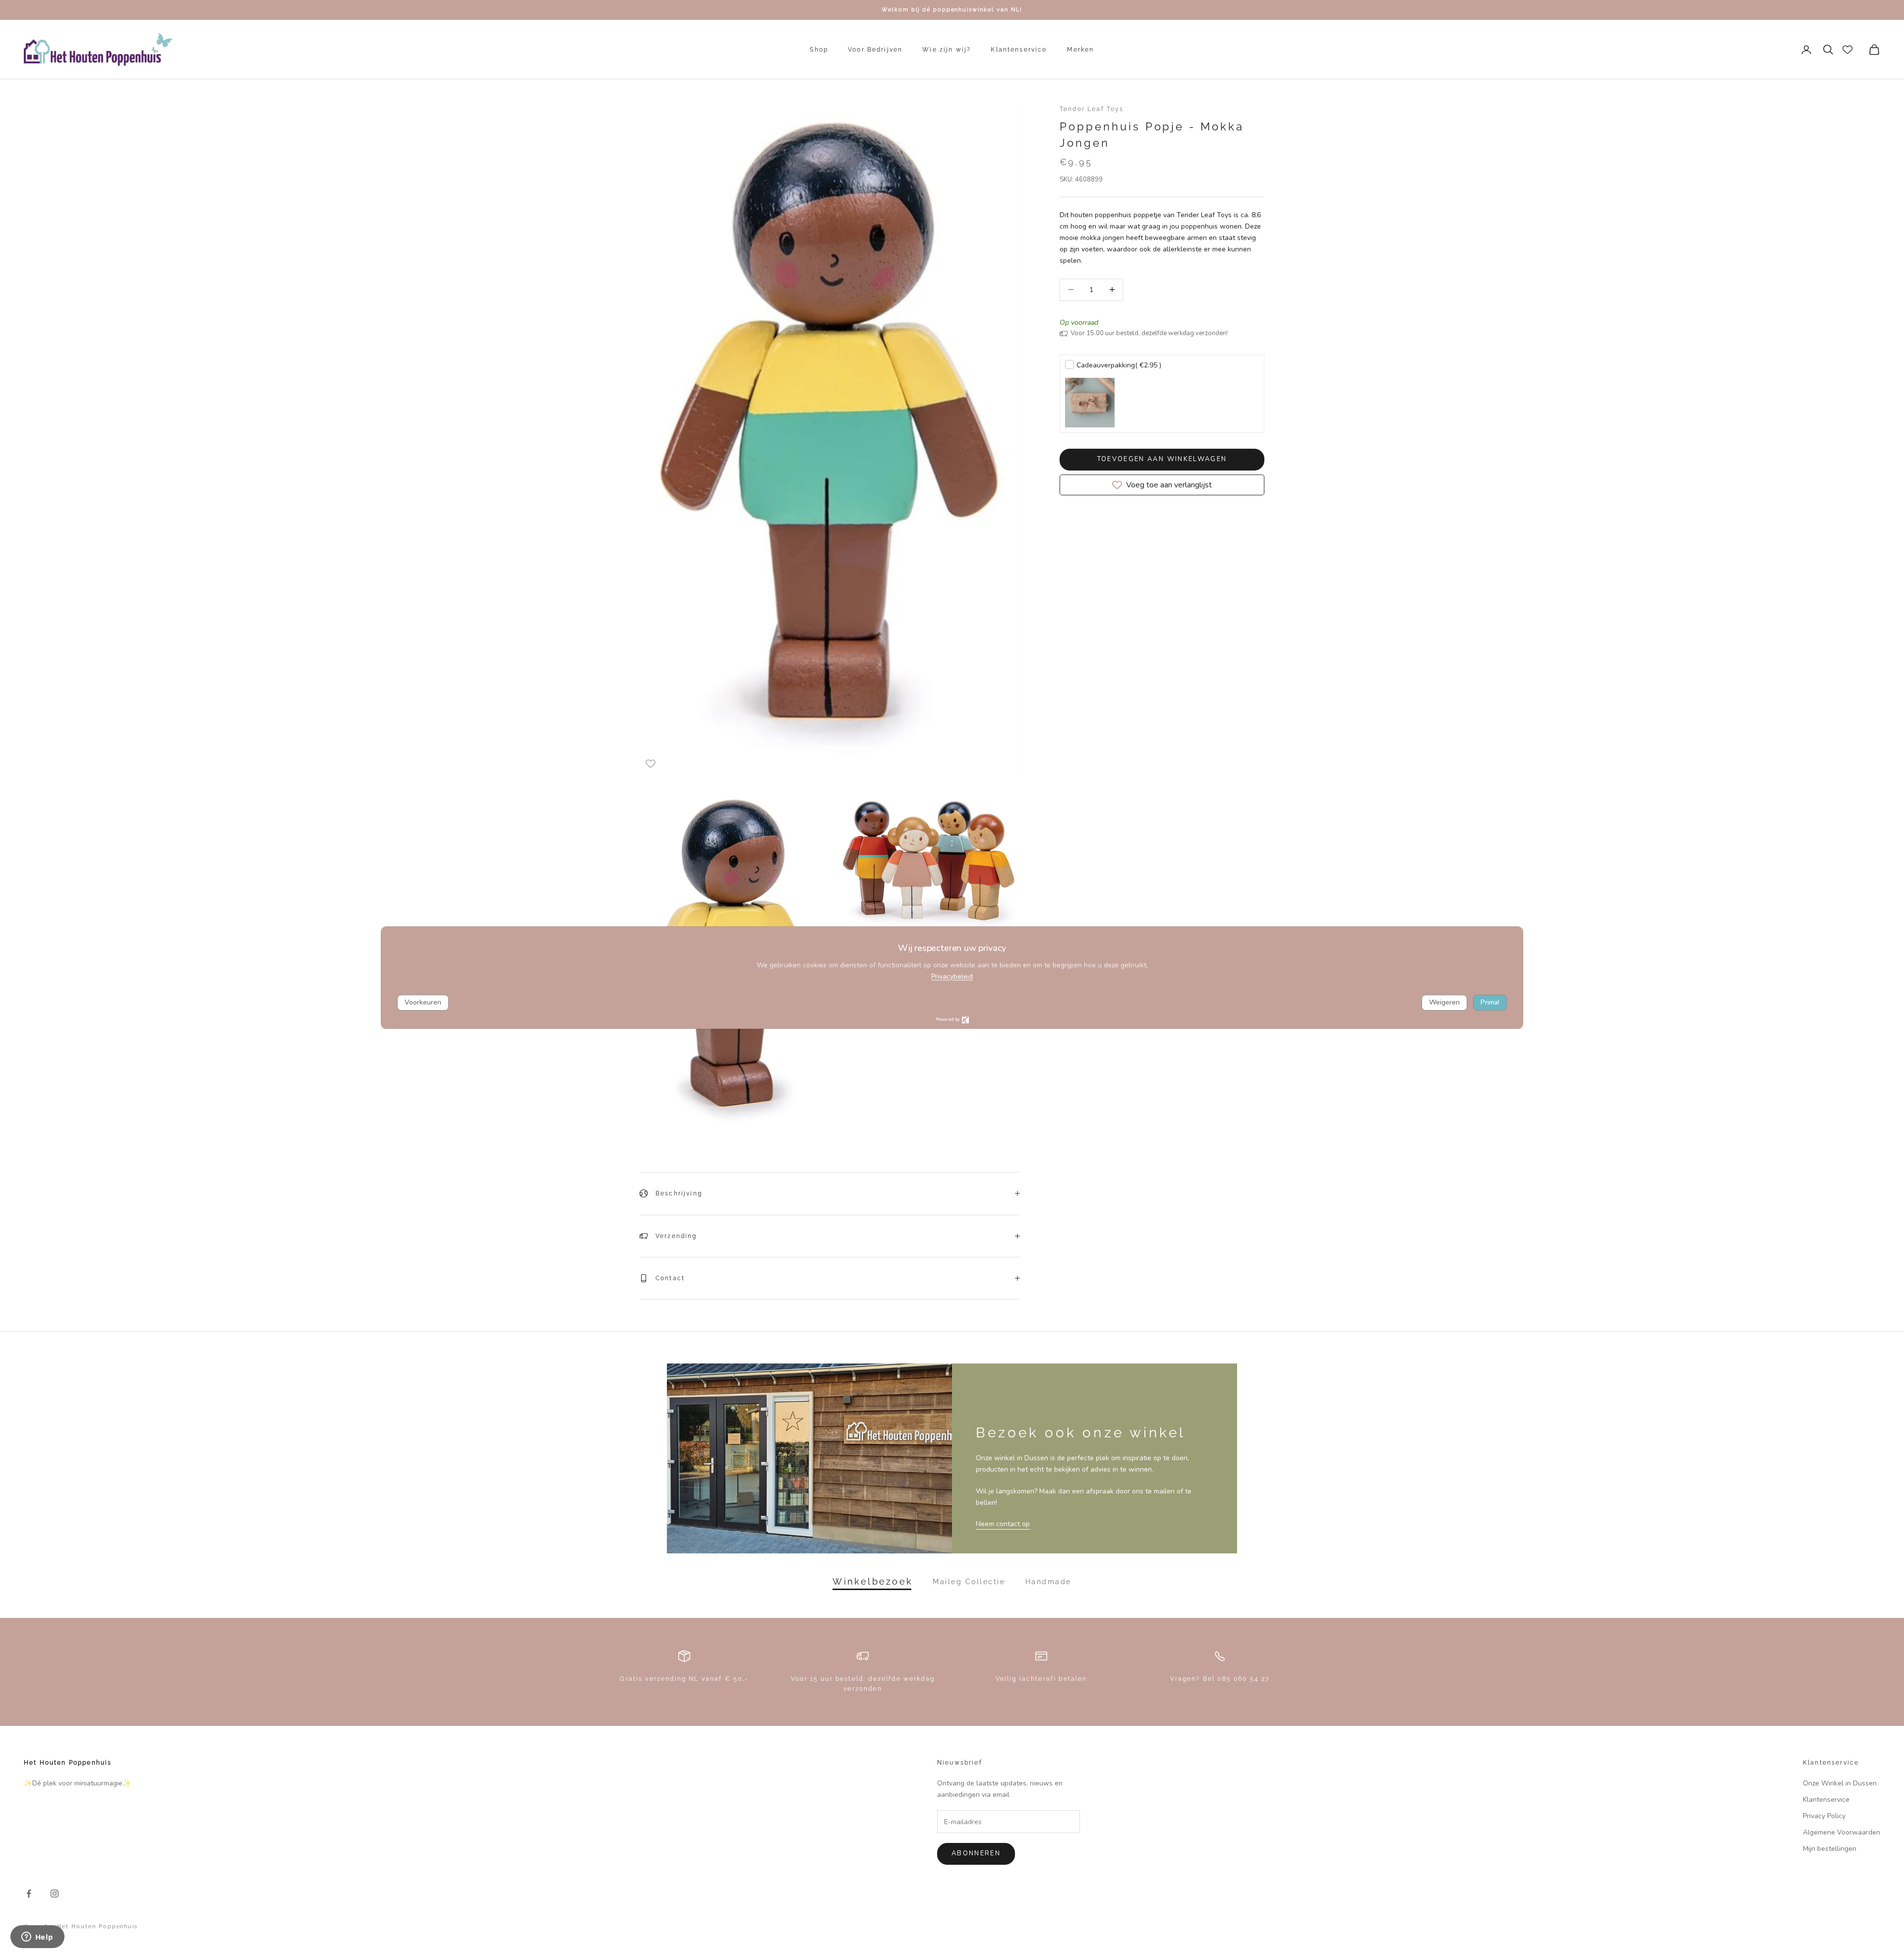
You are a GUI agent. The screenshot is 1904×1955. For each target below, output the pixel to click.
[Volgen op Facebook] (29, 1894)
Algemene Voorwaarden (1842, 1832)
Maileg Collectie (969, 1582)
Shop (819, 50)
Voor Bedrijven (875, 50)
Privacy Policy (1824, 1816)
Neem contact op (1003, 1524)
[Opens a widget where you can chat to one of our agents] (37, 1938)
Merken (1081, 50)
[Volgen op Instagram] (55, 1894)
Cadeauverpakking (1119, 365)
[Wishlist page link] (1847, 50)
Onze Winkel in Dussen (1840, 1783)
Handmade (1048, 1582)
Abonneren (976, 1853)
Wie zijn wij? (947, 50)
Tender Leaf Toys (1092, 109)
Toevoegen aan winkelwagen (1162, 459)
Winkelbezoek (873, 1582)
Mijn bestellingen (1830, 1849)
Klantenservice (1019, 50)
